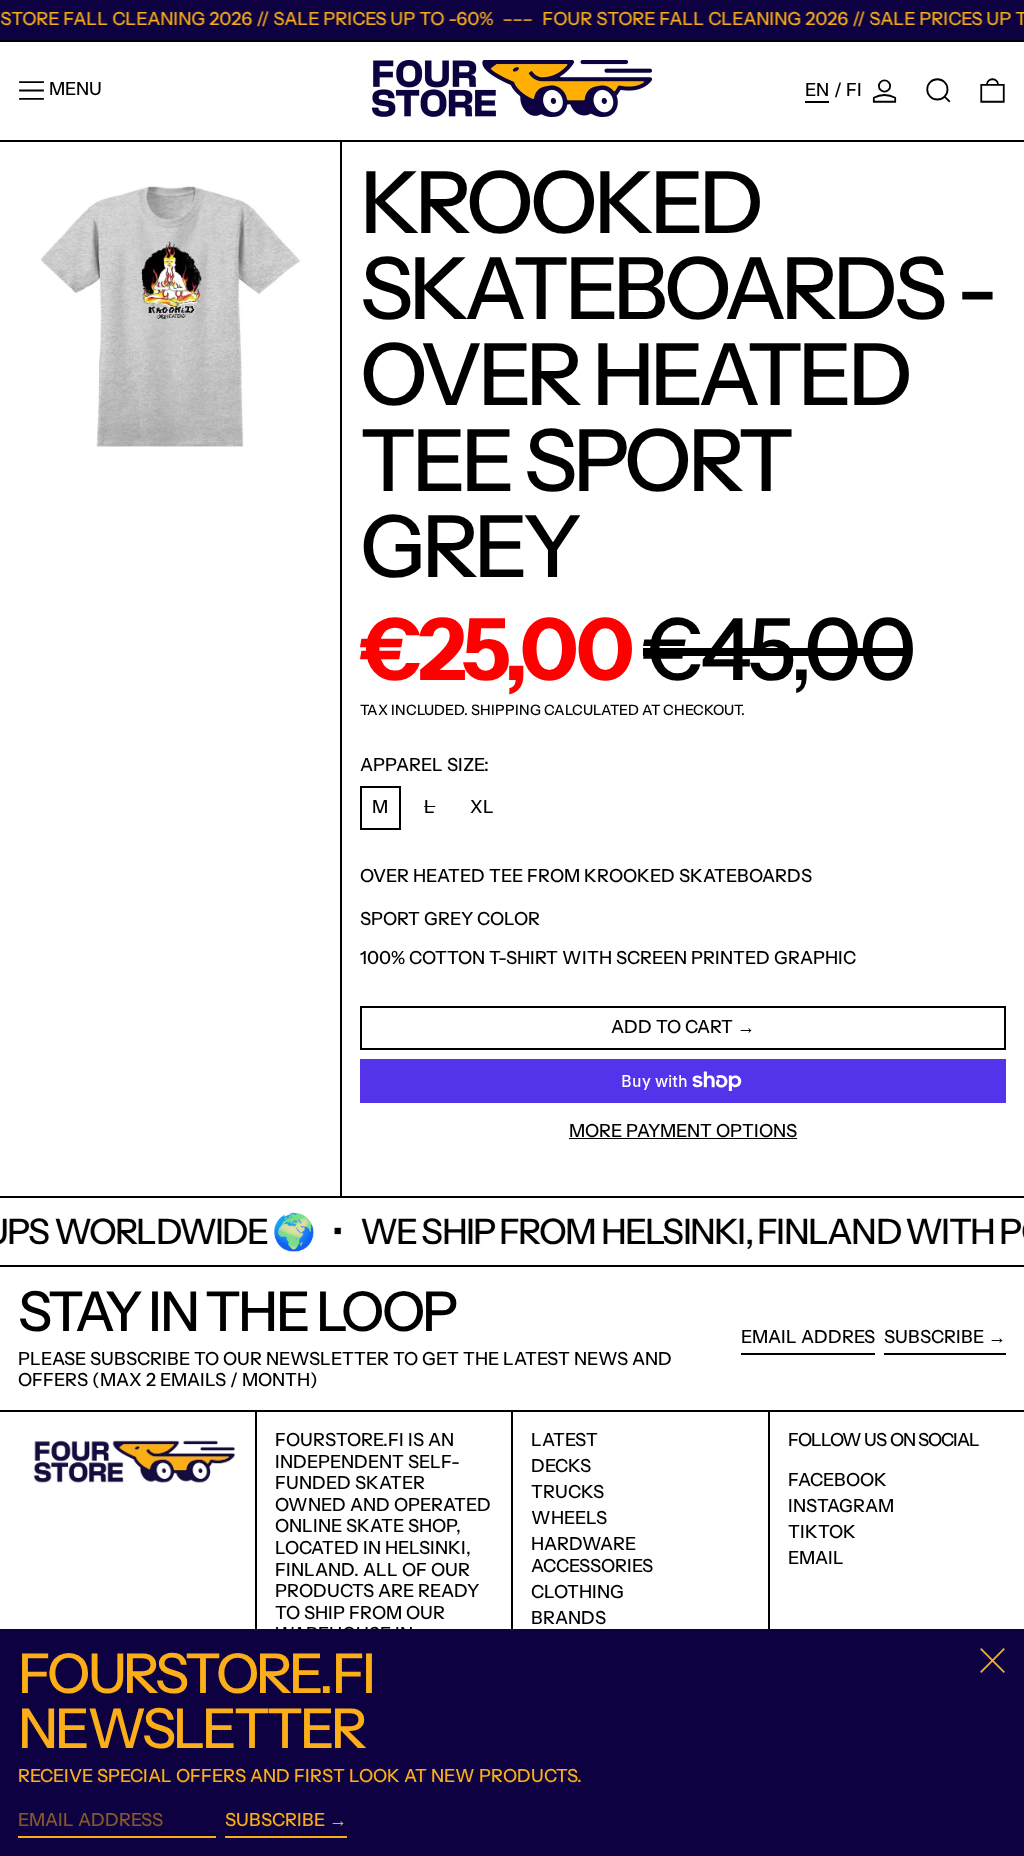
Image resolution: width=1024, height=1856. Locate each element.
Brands (568, 1618)
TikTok (822, 1532)
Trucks (567, 1492)
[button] (938, 90)
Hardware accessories (592, 1555)
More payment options (683, 1131)
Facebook (837, 1480)
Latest (564, 1440)
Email (816, 1558)
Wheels (569, 1518)
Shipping (506, 710)
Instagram (841, 1506)
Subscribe (934, 1337)
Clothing (577, 1592)
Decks (561, 1466)
